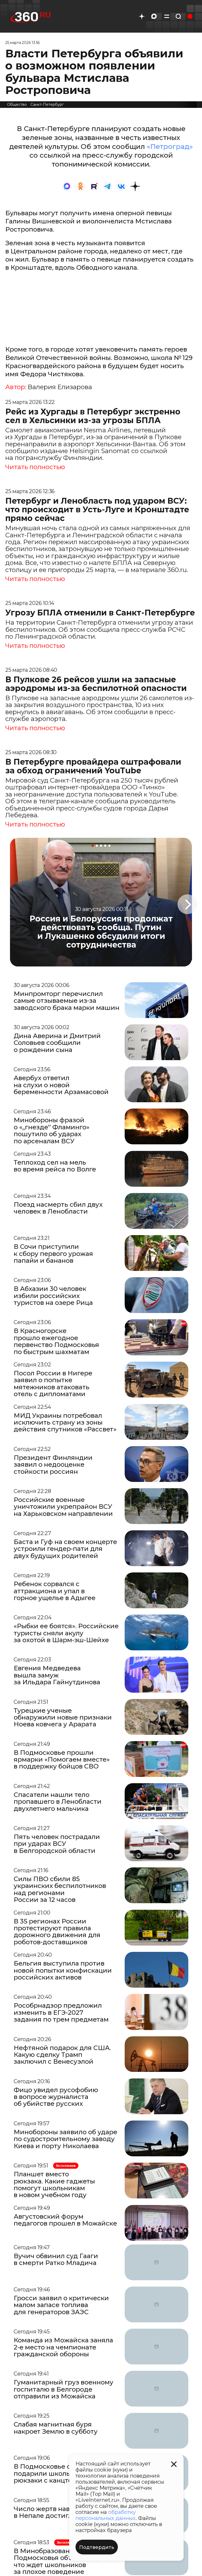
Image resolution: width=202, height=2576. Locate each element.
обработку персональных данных (106, 2515)
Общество (17, 104)
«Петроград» (170, 147)
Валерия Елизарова (60, 387)
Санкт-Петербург (47, 104)
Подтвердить (97, 2547)
